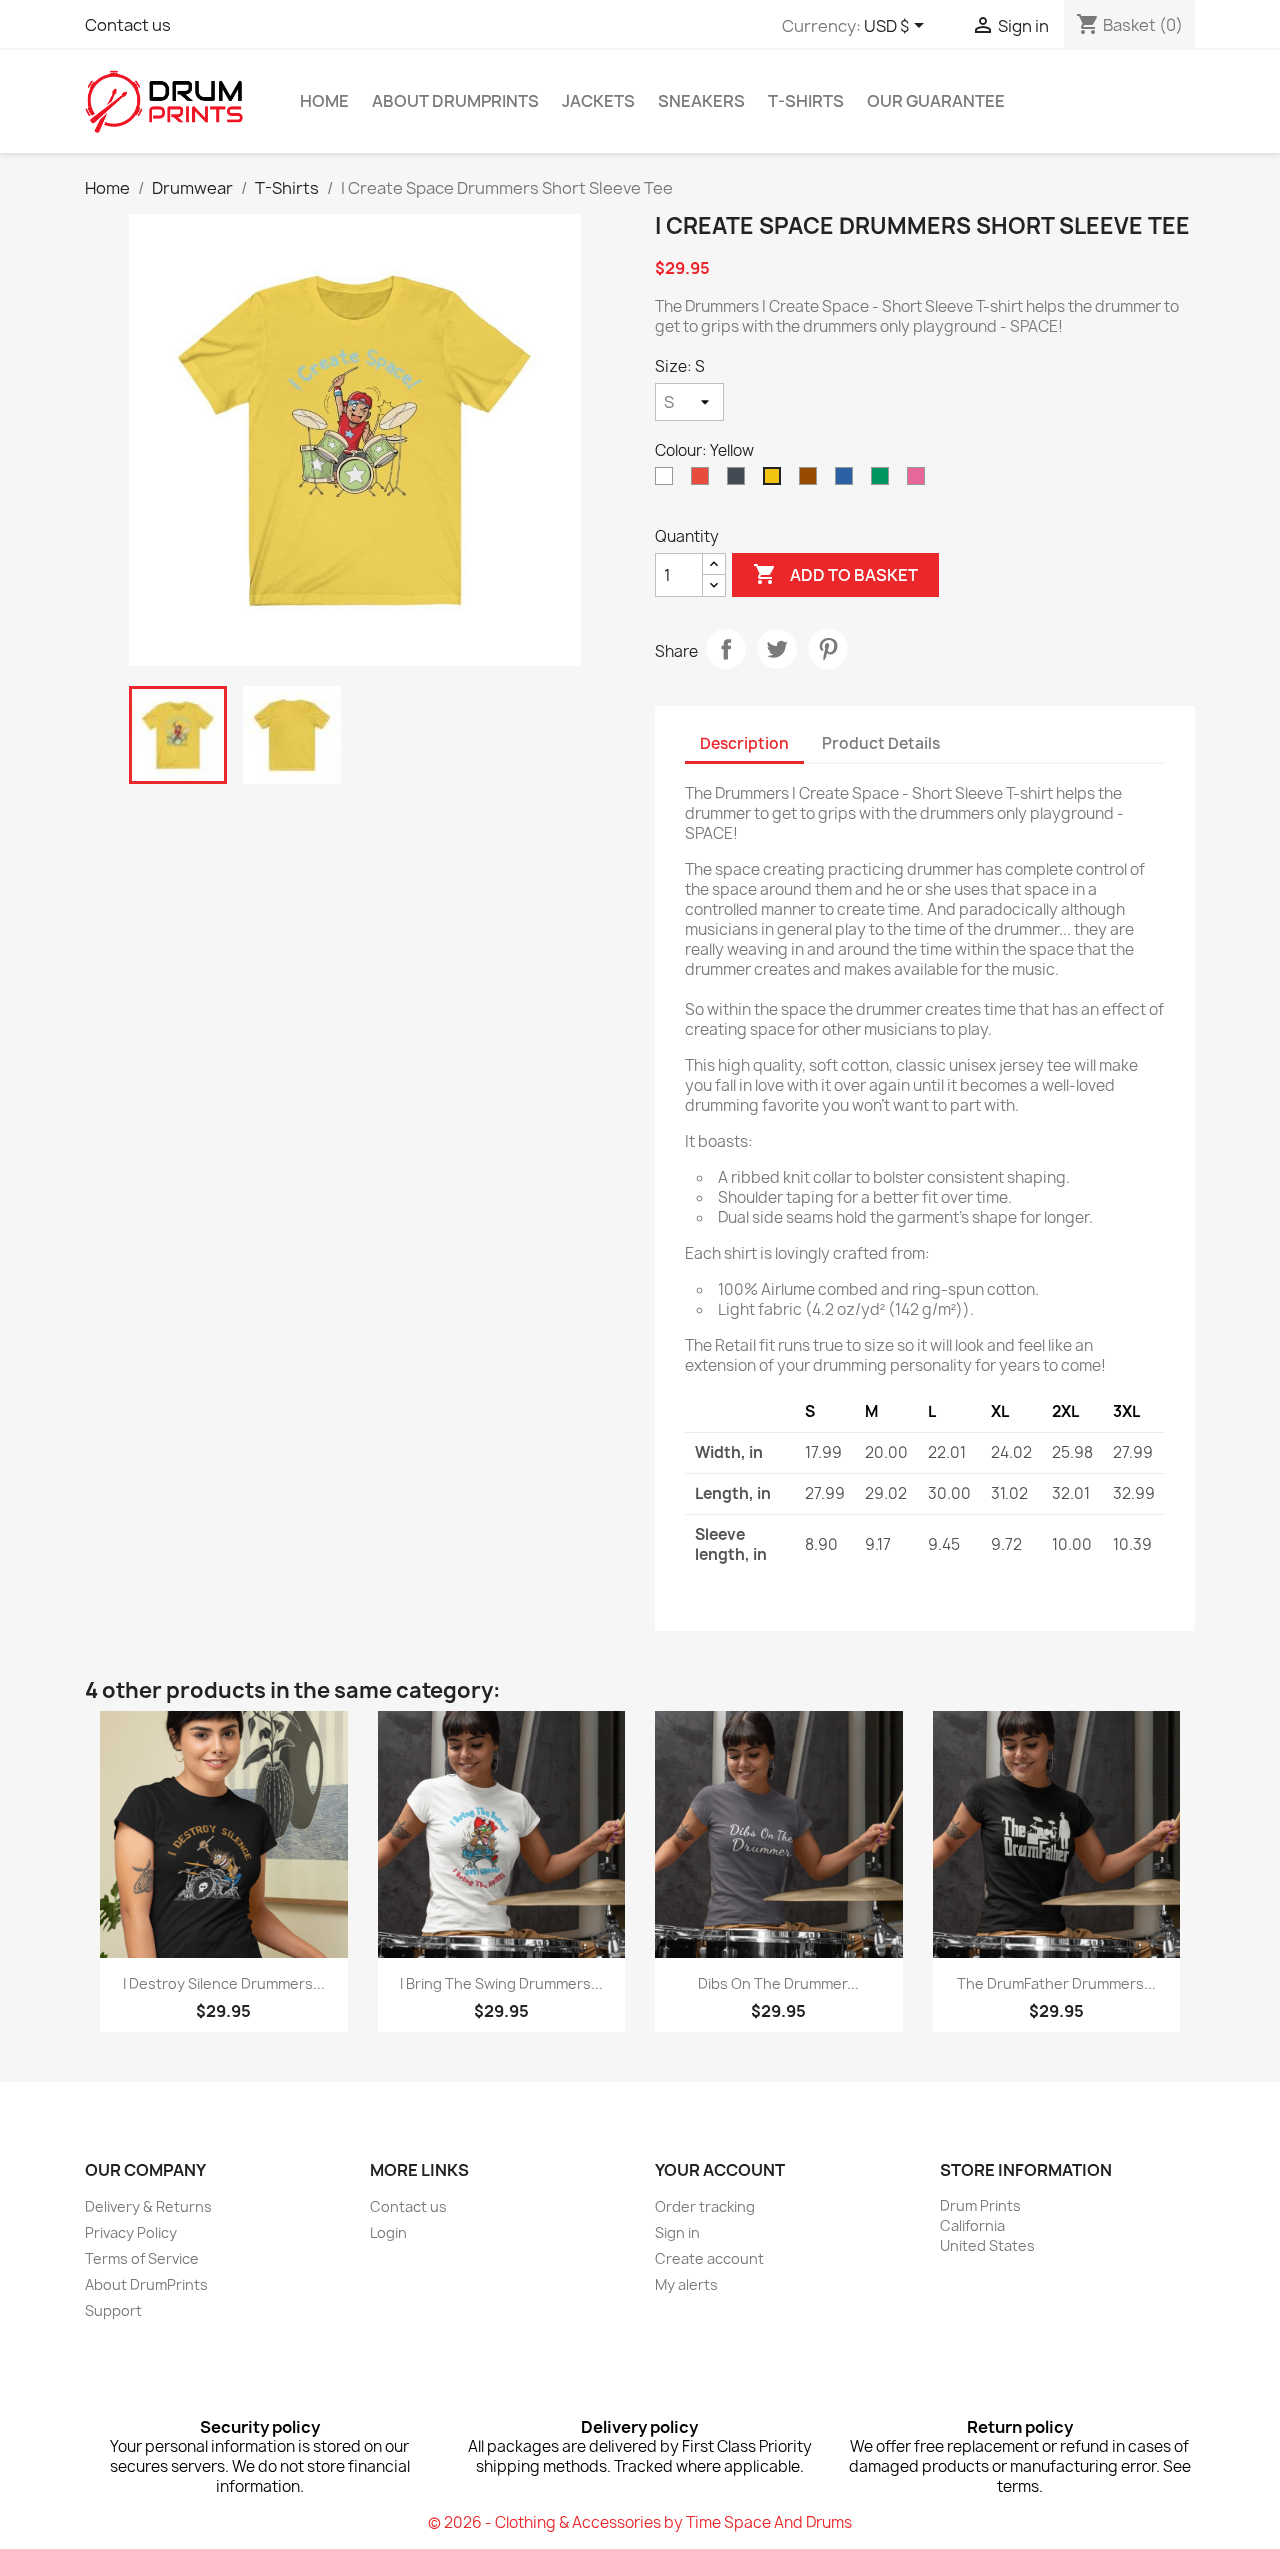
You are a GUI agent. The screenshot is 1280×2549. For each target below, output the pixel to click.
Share (726, 649)
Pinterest (828, 649)
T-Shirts (806, 101)
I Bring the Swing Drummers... (501, 1983)
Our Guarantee (936, 101)
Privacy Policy (131, 2232)
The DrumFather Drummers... (1056, 1983)
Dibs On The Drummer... (778, 1983)
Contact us (128, 25)
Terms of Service (142, 2258)
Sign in (677, 2232)
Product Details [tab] (881, 743)
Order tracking (705, 2206)
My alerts (686, 2284)
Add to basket (835, 574)
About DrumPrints (455, 101)
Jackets (598, 101)
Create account (709, 2258)
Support (113, 2310)
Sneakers (701, 101)
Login (388, 2232)
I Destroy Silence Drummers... (224, 1983)
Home (324, 101)
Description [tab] (744, 743)
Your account (720, 2170)
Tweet (777, 649)
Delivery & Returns (148, 2206)
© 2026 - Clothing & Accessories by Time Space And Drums (640, 2522)
